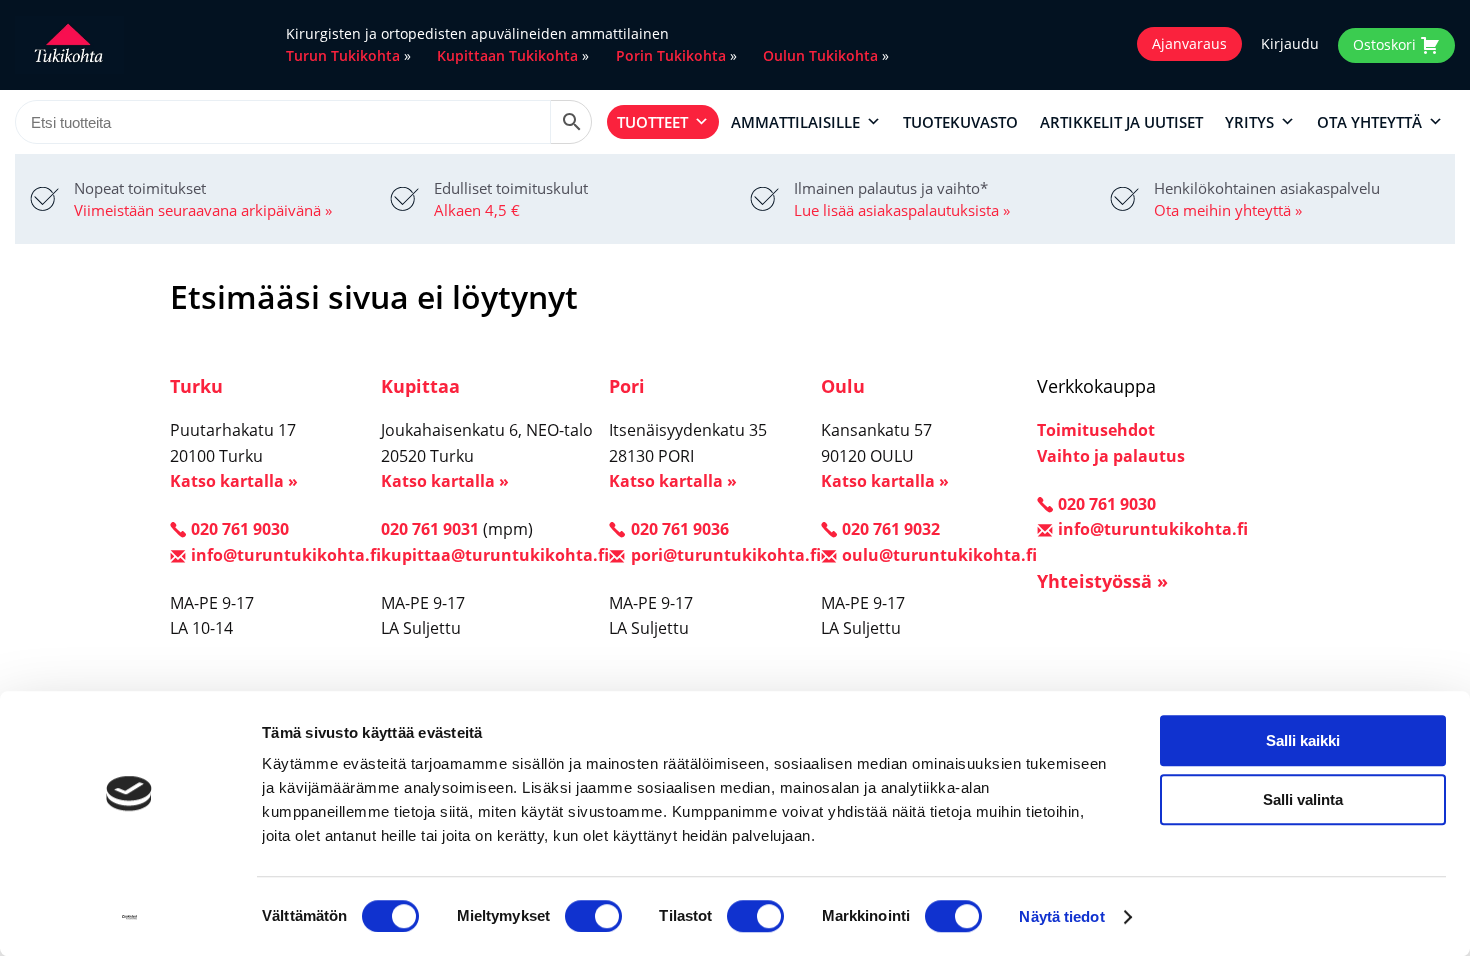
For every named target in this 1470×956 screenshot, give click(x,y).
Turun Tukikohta (343, 55)
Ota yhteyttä (1369, 122)
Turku (196, 386)
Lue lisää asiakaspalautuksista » (902, 210)
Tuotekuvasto (960, 122)
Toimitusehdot (1096, 430)
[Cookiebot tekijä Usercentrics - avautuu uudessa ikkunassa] (129, 917)
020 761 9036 (679, 529)
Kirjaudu (1290, 44)
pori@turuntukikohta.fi (725, 555)
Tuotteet (652, 122)
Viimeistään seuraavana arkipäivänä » (203, 210)
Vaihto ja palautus (1111, 456)
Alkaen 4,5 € (477, 210)
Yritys (1249, 122)
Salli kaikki (1303, 740)
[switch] (593, 916)
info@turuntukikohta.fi (286, 555)
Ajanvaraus (1189, 43)
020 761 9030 (240, 529)
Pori (627, 386)
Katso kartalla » (234, 481)
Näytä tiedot (1061, 916)
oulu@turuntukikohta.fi (939, 555)
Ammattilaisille (795, 122)
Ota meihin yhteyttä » (1228, 210)
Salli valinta (1303, 799)
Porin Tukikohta (671, 55)
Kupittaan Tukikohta (507, 55)
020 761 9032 (891, 529)
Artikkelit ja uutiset (1121, 122)
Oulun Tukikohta (820, 55)
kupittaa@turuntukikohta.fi (495, 555)
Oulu (843, 386)
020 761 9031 (430, 529)
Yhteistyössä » (1102, 581)
